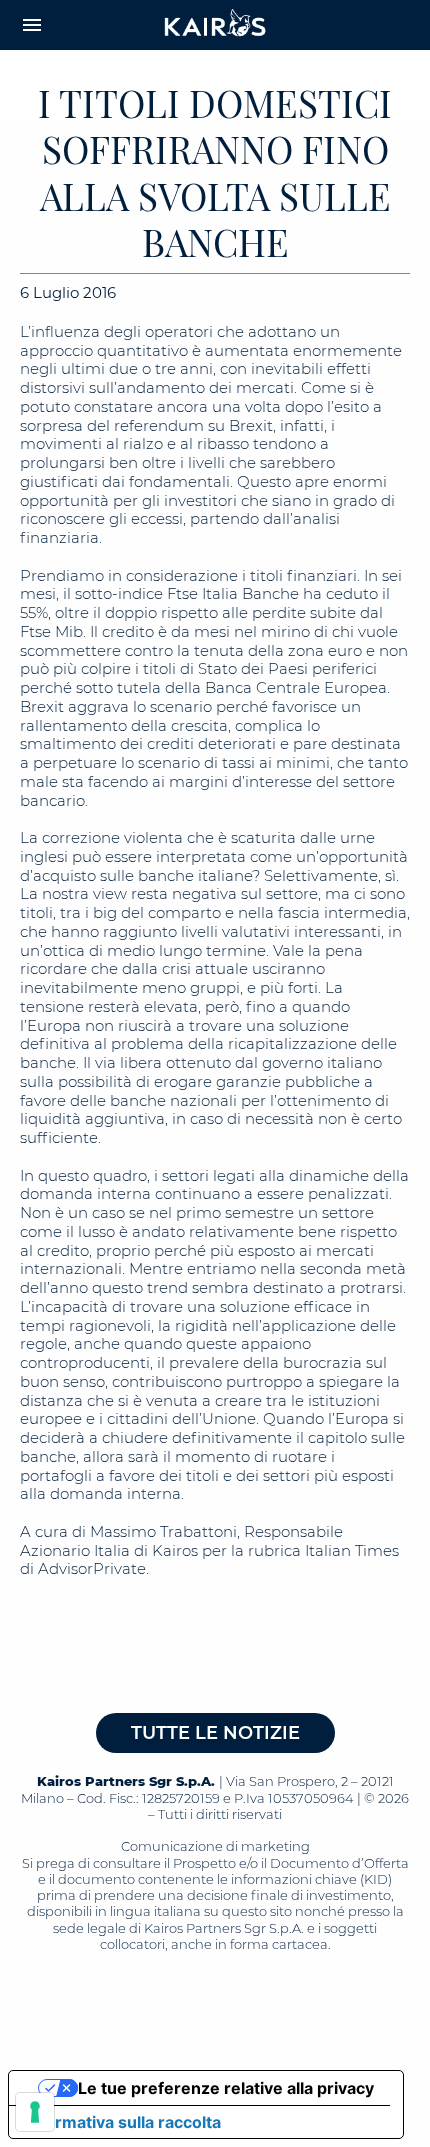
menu (32, 25)
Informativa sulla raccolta (123, 2122)
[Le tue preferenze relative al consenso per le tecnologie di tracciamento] (35, 2112)
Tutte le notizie (215, 1733)
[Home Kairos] (215, 25)
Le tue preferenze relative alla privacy (226, 2088)
